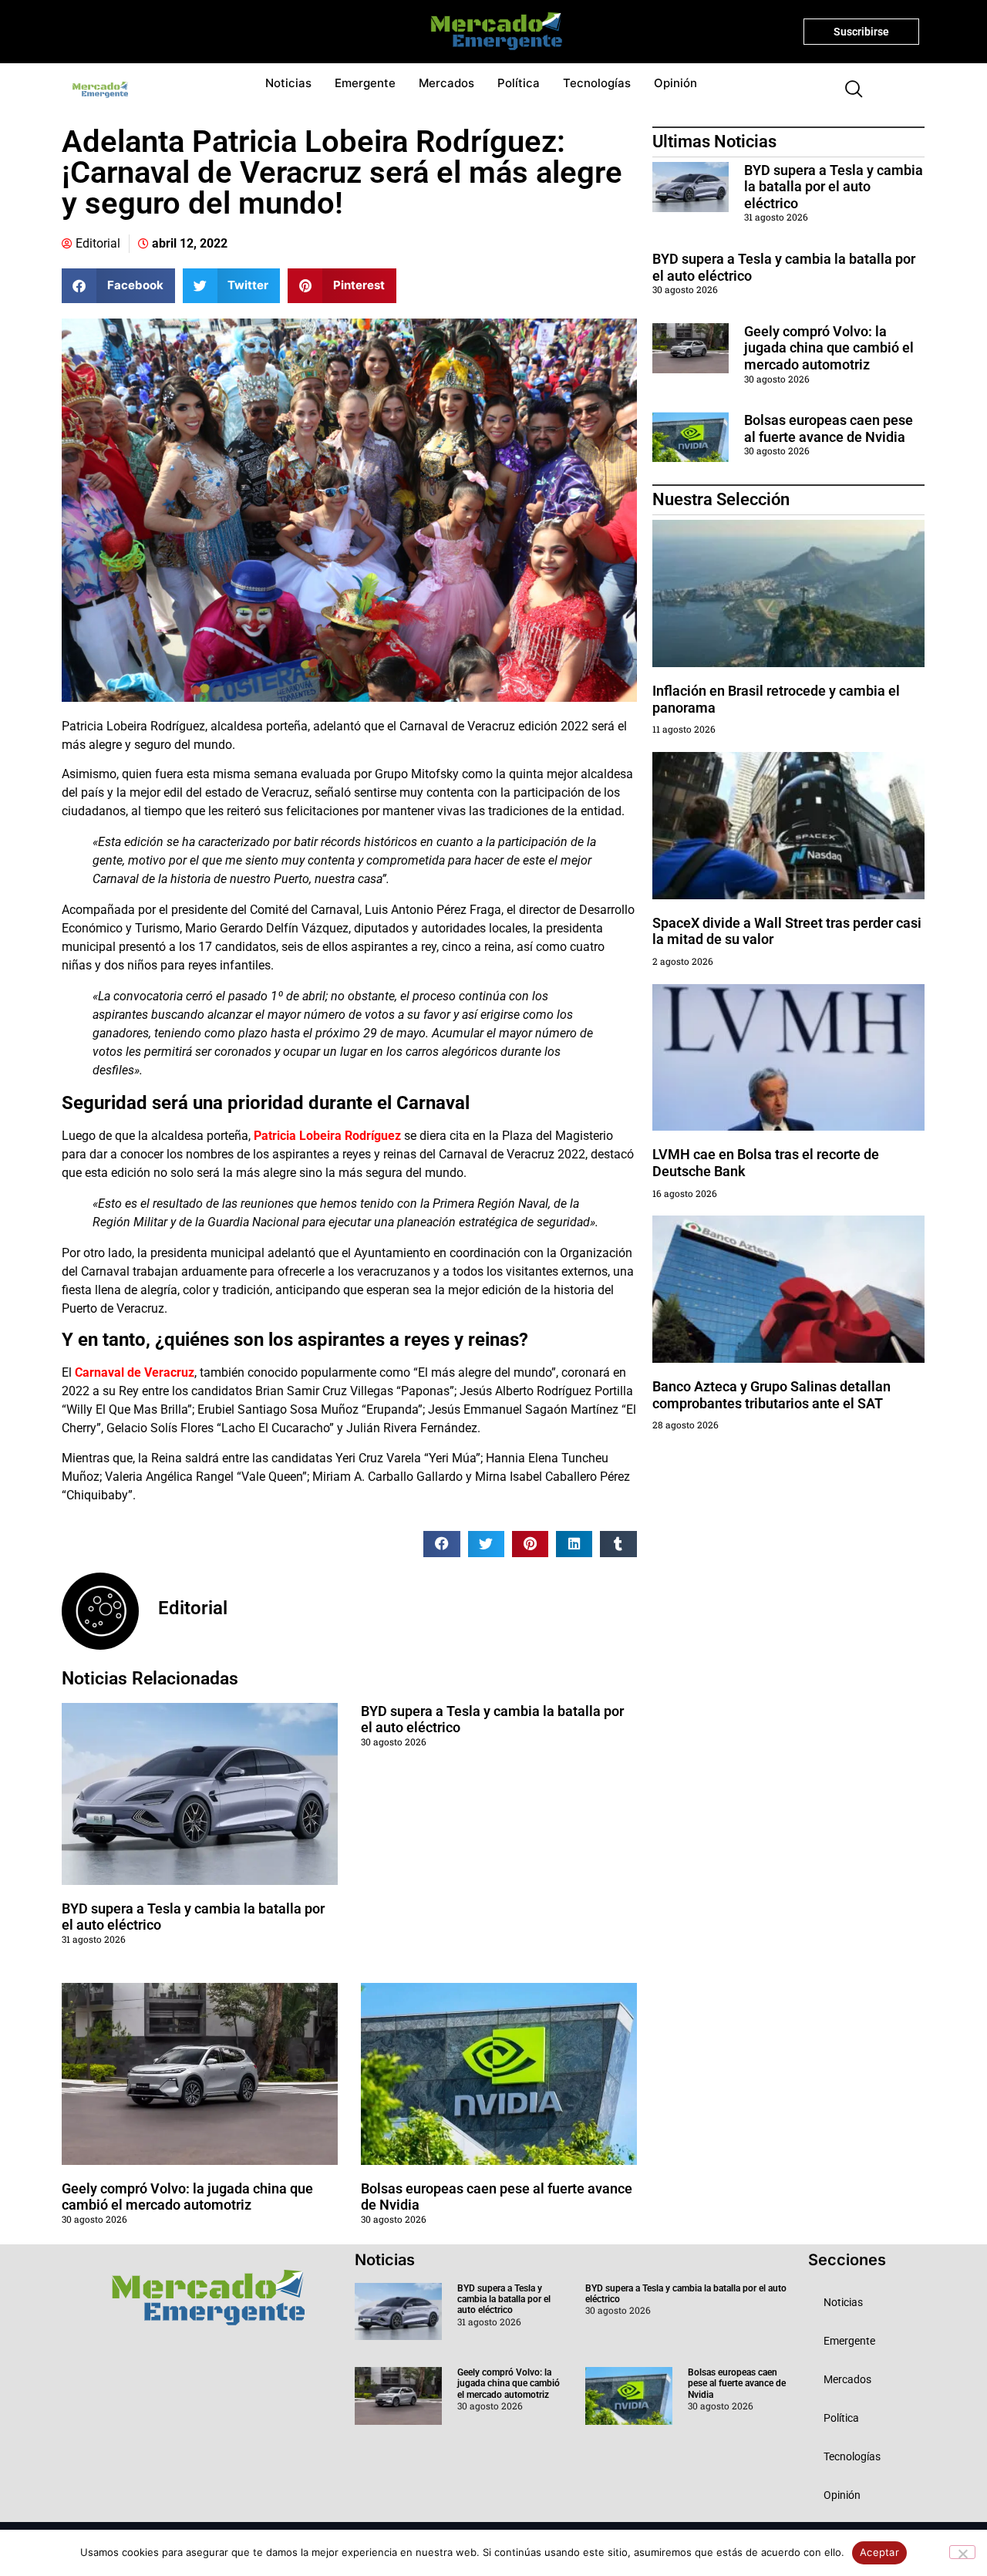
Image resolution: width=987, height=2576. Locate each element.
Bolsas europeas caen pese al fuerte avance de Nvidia (829, 428)
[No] (962, 2552)
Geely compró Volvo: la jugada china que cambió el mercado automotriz (187, 2197)
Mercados (446, 83)
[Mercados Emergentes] (491, 32)
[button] (847, 90)
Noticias (288, 83)
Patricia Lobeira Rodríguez (327, 1136)
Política (519, 83)
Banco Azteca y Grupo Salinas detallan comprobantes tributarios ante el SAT (771, 1395)
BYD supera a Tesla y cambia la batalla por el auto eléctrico (834, 187)
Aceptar (879, 2552)
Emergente (365, 83)
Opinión (675, 83)
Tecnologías (597, 83)
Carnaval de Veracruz (135, 1372)
